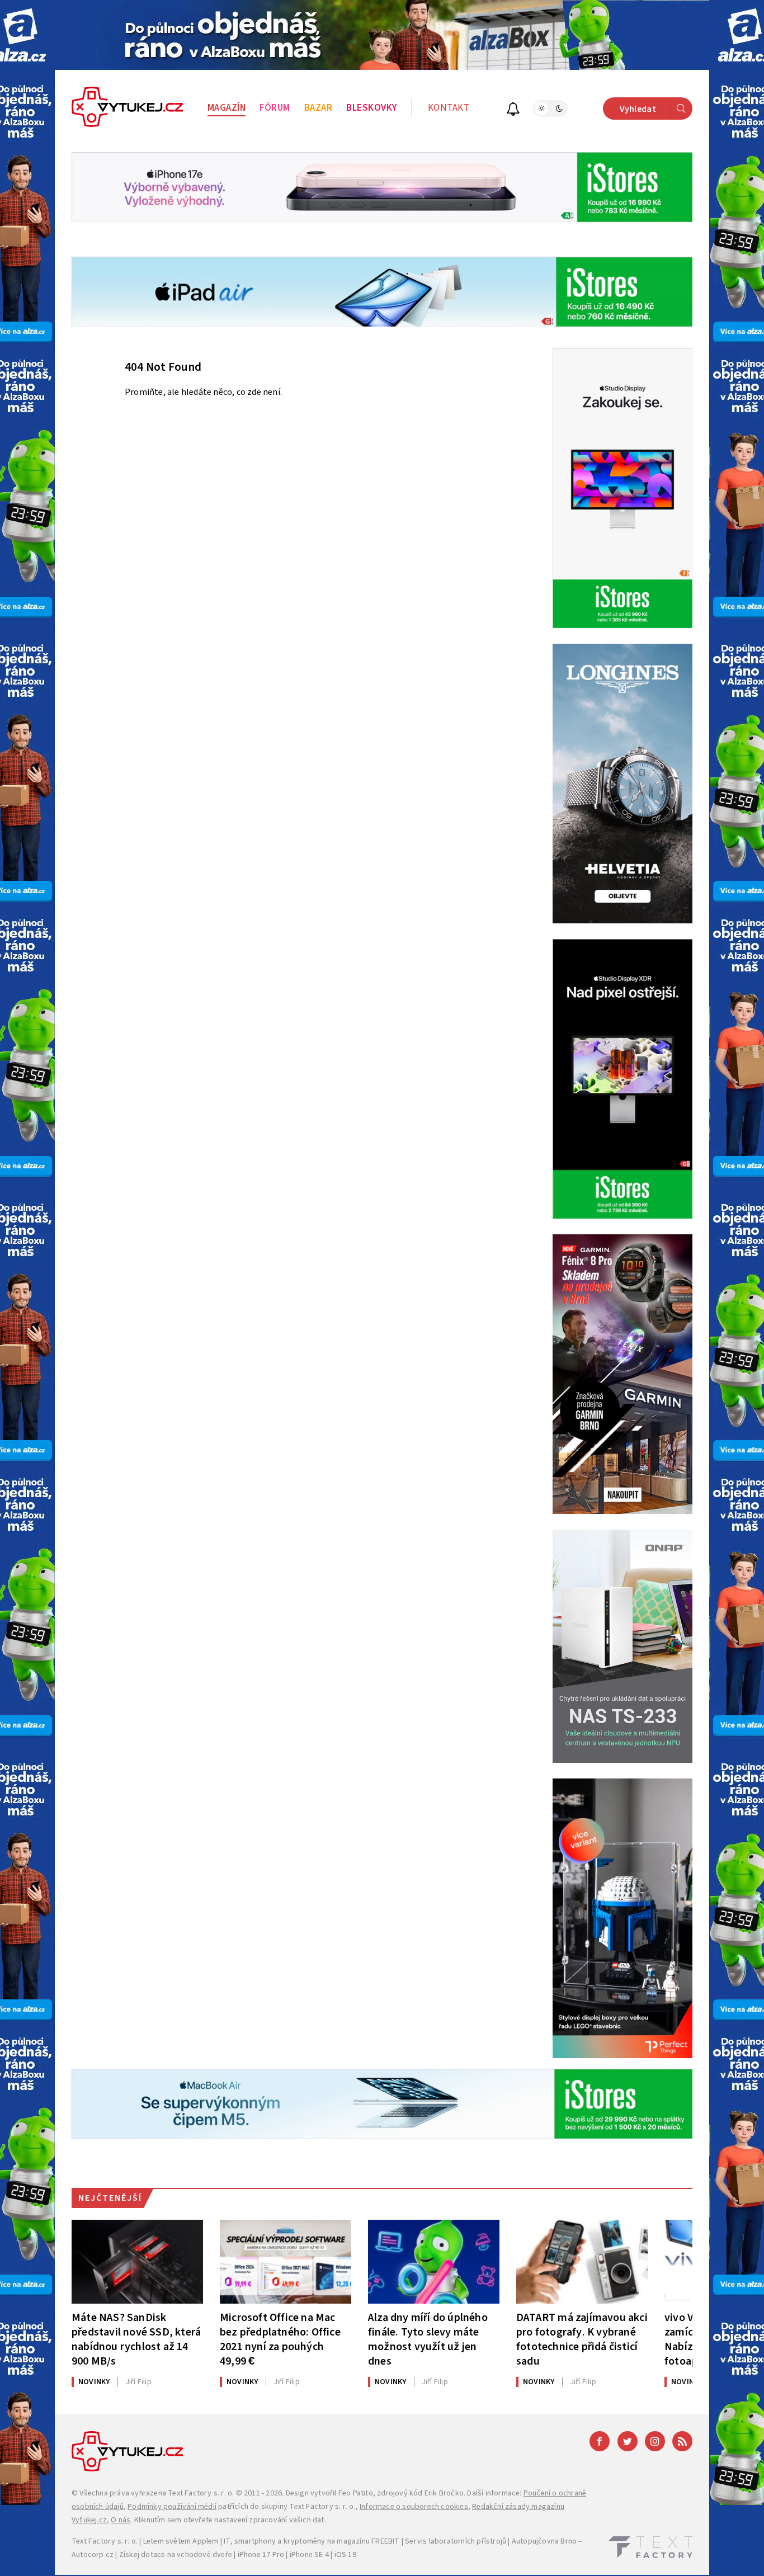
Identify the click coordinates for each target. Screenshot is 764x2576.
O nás (121, 2520)
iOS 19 (345, 2555)
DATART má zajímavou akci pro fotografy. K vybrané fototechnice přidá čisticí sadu (582, 2339)
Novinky (94, 2382)
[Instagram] (655, 2441)
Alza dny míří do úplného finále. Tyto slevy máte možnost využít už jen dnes (428, 2339)
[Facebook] (600, 2441)
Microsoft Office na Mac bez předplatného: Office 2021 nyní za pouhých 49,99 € (280, 2339)
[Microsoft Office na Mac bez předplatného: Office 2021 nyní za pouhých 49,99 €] (286, 2262)
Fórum (275, 108)
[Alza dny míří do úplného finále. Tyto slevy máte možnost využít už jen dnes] (434, 2262)
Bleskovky (372, 108)
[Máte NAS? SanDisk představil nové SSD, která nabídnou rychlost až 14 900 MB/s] (137, 2262)
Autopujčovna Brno (544, 2541)
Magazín (227, 108)
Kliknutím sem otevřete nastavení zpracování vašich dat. (230, 2520)
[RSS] (682, 2441)
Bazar (319, 108)
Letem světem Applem (181, 2541)
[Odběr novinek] (513, 110)
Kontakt (449, 108)
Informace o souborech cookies (414, 2507)
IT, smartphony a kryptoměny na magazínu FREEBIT (312, 2541)
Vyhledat (638, 109)
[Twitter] (628, 2441)
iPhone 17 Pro (261, 2555)
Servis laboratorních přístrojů (456, 2541)
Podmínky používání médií (172, 2507)
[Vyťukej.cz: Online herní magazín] (128, 108)
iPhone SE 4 (309, 2555)
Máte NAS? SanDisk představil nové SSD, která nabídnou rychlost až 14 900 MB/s (136, 2339)
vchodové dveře (204, 2555)
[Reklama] (382, 35)
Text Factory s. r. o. (201, 2493)
